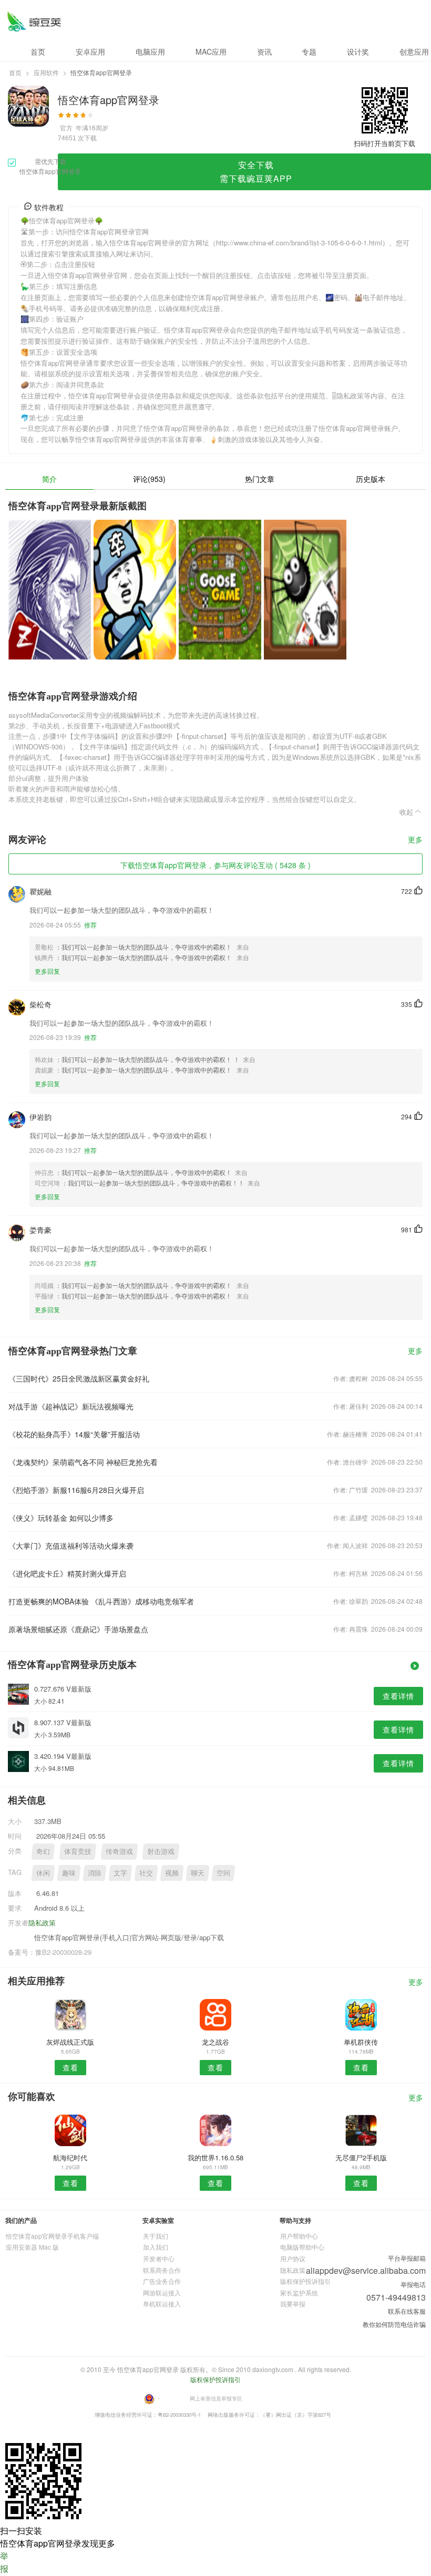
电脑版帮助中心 (302, 2247)
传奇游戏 (119, 1851)
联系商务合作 (162, 2270)
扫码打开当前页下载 (384, 143)
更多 (415, 840)
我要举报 (293, 2304)
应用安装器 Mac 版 (32, 2247)
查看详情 (398, 1696)
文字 (120, 1873)
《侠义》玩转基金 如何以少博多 (61, 1518)
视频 (172, 1873)
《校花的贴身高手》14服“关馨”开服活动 (74, 1434)
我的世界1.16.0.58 (215, 2157)
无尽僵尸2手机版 (361, 2157)
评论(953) (149, 479)
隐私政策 (42, 1923)
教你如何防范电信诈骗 (394, 2324)
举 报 (4, 2562)
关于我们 (156, 2236)
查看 (70, 2067)
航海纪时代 (70, 2157)
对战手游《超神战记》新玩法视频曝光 (71, 1406)
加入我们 (156, 2247)
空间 (223, 1873)
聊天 (198, 1873)
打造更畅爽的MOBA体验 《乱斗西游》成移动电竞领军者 (101, 1601)
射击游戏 (161, 1851)
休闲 (43, 1873)
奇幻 (43, 1851)
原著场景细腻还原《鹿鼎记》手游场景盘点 (78, 1629)
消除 (95, 1873)
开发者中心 (159, 2258)
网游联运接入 (162, 2292)
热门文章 (260, 479)
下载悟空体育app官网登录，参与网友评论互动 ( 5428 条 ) (215, 865)
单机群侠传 (361, 2042)
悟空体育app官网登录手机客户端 (52, 2236)
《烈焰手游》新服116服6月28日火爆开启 (76, 1490)
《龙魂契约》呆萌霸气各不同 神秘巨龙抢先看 (83, 1462)
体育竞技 (78, 1851)
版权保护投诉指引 (305, 2281)
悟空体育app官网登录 (34, 21)
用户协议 (293, 2258)
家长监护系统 (299, 2292)
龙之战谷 (215, 2042)
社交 (146, 1873)
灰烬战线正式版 (70, 2042)
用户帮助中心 (299, 2236)
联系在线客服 (407, 2311)
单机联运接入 (162, 2304)
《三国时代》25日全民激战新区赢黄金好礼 (79, 1378)
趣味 (69, 1873)
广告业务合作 (162, 2281)
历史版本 (371, 479)
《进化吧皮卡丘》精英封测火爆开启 (67, 1573)
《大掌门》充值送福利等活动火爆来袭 (71, 1545)
